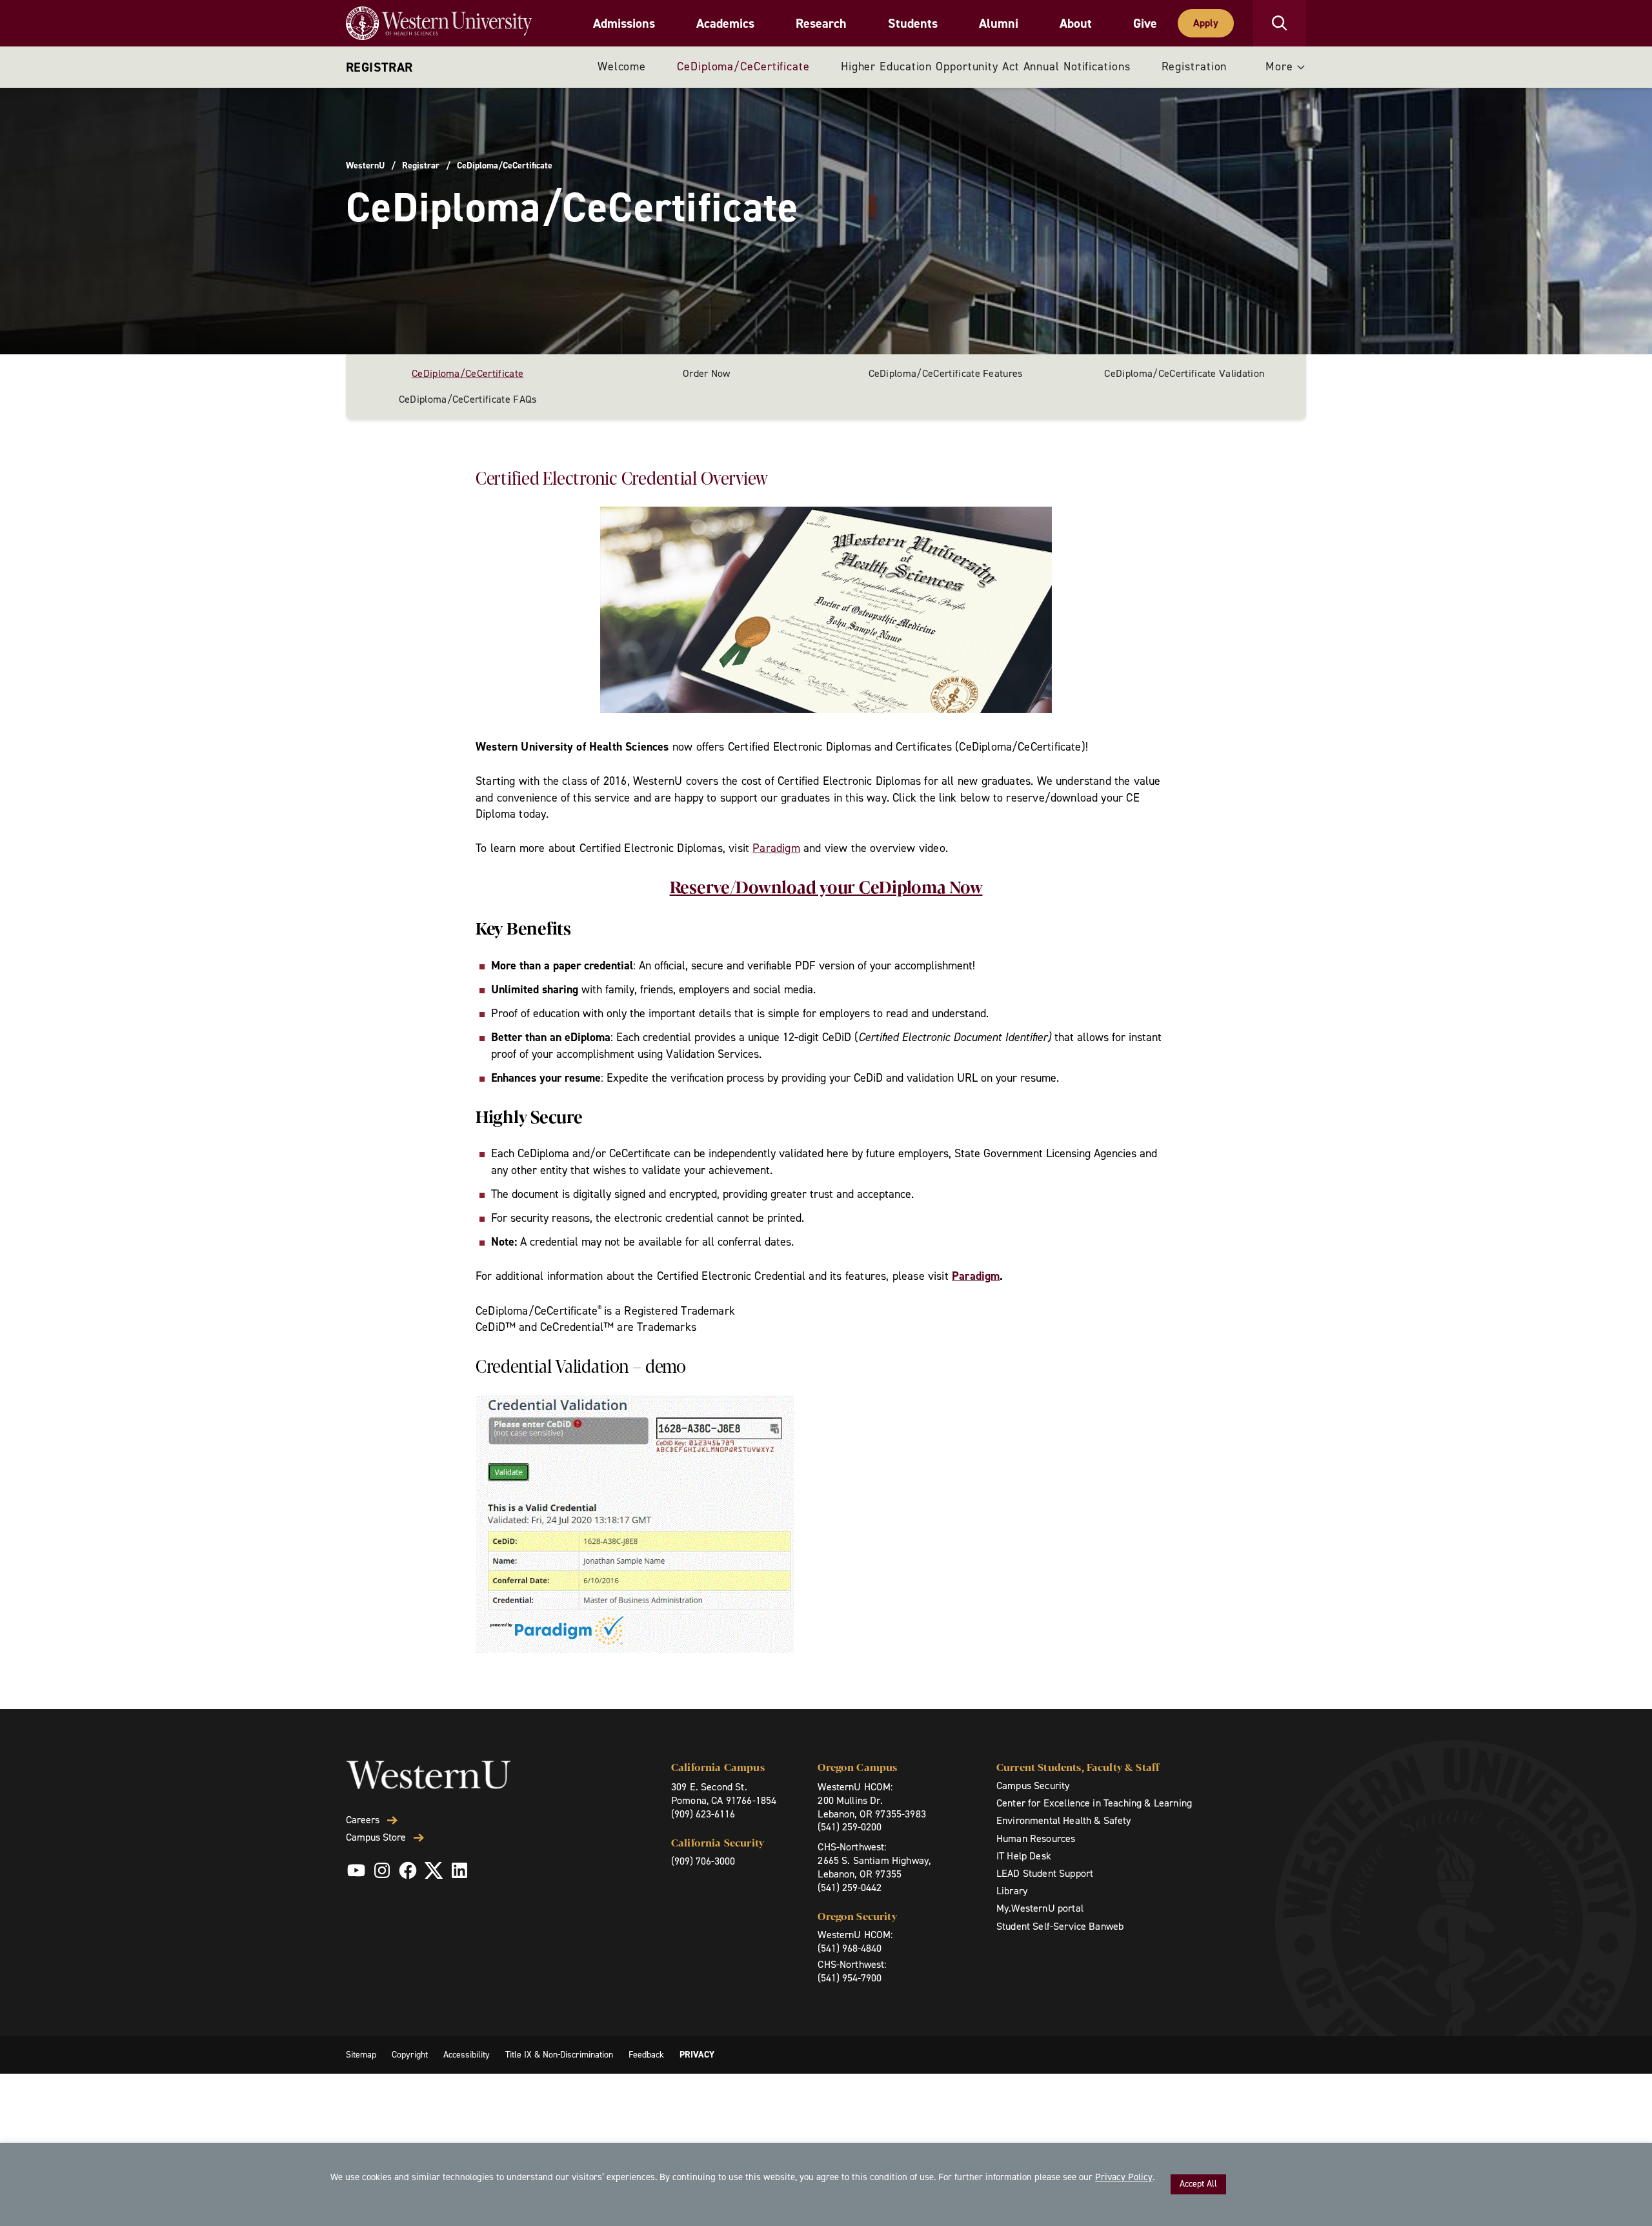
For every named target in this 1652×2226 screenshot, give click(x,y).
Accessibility (467, 2055)
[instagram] (382, 1870)
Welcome (622, 66)
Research (821, 23)
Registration (1194, 66)
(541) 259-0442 (850, 1887)
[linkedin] (459, 1870)
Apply (1206, 23)
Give (1145, 23)
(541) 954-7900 (850, 1978)
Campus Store (376, 1837)
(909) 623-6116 (703, 1814)
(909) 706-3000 (703, 1861)
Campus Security (1033, 1786)
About (1076, 23)
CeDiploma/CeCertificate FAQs (468, 399)
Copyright (410, 2055)
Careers (363, 1820)
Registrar (379, 67)
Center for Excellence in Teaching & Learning (1094, 1803)
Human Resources (1036, 1838)
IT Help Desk (1024, 1856)
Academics (725, 23)
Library (1012, 1891)
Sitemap (361, 2055)
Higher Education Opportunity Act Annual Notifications (986, 66)
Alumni (999, 23)
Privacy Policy (1124, 2177)
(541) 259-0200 (850, 1827)
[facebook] (408, 1870)
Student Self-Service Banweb (1060, 1926)
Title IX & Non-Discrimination (559, 2055)
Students (913, 23)
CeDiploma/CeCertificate (743, 66)
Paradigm (776, 848)
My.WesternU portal (1040, 1908)
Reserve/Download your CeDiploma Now (826, 886)
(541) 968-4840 (850, 1948)
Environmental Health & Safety (1064, 1820)
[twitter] (434, 1870)
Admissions (624, 23)
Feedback (646, 2055)
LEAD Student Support (1045, 1873)
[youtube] (356, 1870)
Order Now (707, 373)
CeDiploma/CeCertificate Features (946, 373)
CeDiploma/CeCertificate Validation (1184, 373)
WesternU (365, 166)
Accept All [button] (1198, 2184)
